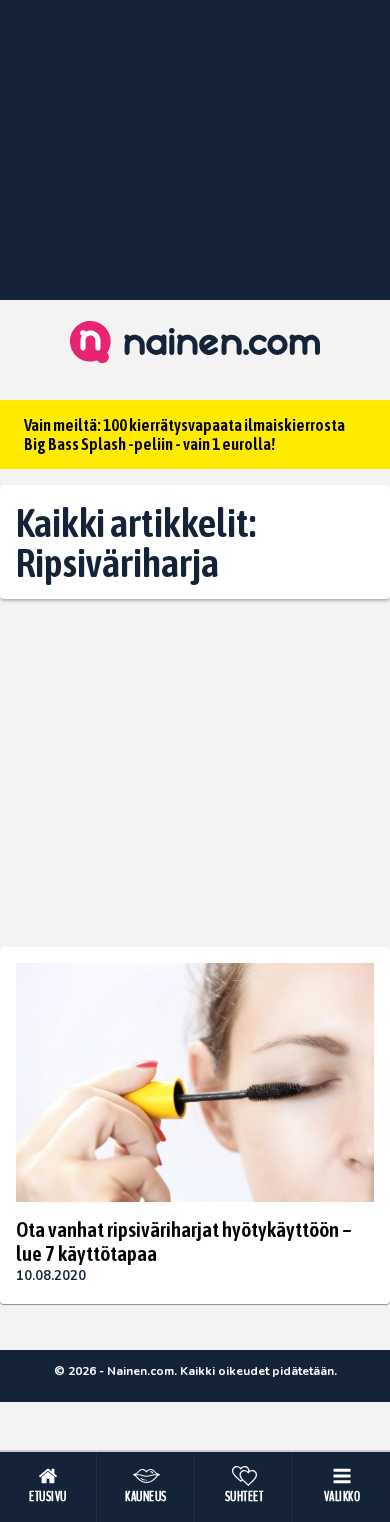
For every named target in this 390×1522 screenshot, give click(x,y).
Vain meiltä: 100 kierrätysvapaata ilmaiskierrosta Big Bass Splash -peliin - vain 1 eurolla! (184, 434)
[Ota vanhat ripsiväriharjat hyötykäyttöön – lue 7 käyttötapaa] (195, 1082)
